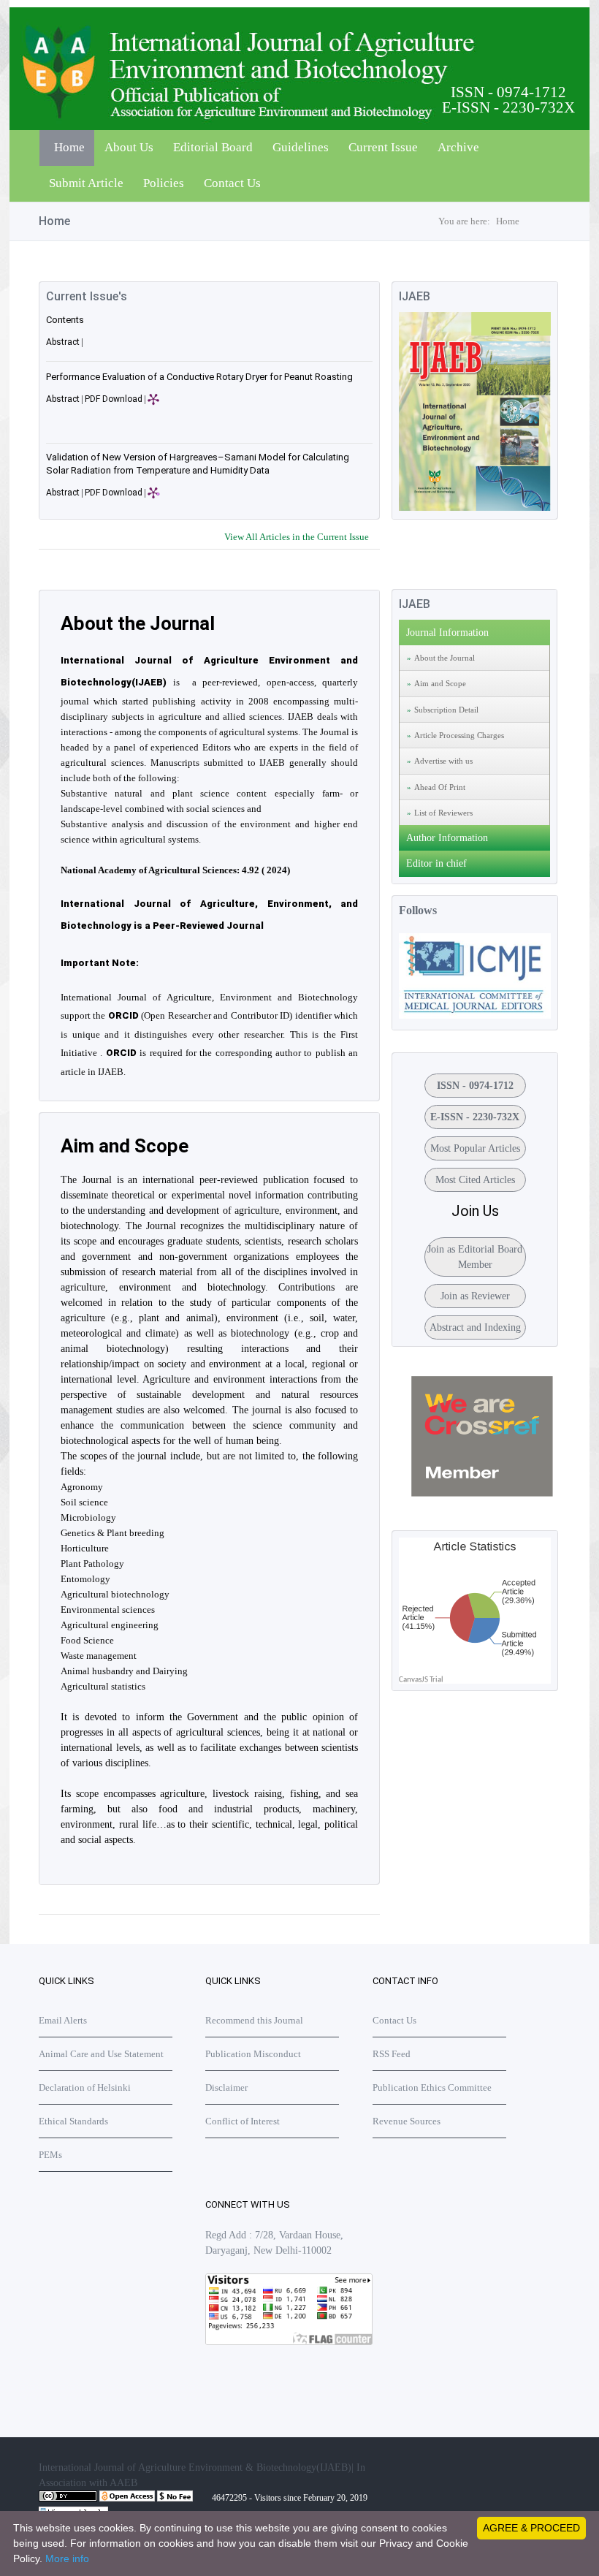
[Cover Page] (475, 508)
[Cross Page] (482, 1493)
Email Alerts (63, 2020)
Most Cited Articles (475, 1180)
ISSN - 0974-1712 (475, 1086)
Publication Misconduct (253, 2054)
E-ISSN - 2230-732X (475, 1117)
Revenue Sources (407, 2121)
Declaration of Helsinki (85, 2087)
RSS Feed (392, 2054)
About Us (129, 147)
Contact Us (232, 183)
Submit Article (86, 183)
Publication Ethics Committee (432, 2087)
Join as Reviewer (475, 1296)
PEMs (50, 2155)
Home (69, 147)
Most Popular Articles (475, 1148)
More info (67, 2558)
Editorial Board (213, 147)
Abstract (63, 342)
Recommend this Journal (254, 2020)
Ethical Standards (73, 2121)
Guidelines (301, 147)
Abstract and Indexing (475, 1327)
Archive (458, 147)
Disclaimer (226, 2087)
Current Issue (383, 147)
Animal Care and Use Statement (101, 2054)
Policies (164, 183)
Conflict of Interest (243, 2121)
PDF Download (114, 399)
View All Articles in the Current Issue (297, 537)
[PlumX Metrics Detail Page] (180, 407)
